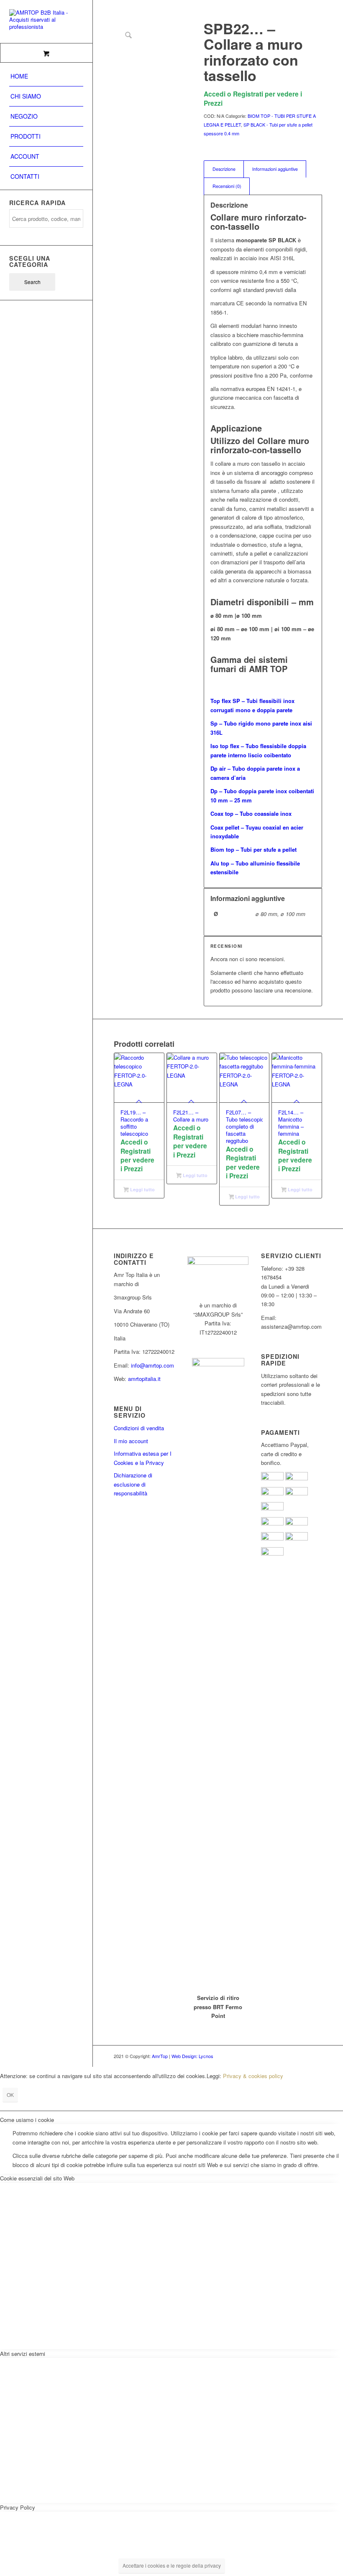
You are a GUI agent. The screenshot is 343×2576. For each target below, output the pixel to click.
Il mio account (131, 1441)
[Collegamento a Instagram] (303, 2056)
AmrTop (160, 2056)
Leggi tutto (142, 1189)
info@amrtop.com (152, 1365)
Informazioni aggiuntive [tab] (275, 169)
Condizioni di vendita (139, 1428)
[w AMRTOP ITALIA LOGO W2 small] (46, 22)
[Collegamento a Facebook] (291, 2056)
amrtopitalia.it (144, 1379)
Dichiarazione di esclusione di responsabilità (133, 1484)
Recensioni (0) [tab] (227, 186)
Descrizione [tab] (224, 169)
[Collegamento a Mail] (316, 2056)
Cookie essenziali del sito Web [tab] (37, 2178)
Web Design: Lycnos (192, 2056)
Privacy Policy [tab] (18, 2507)
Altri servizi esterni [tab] (23, 2354)
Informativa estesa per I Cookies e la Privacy (143, 1458)
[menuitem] (46, 76)
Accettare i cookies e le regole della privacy (172, 2565)
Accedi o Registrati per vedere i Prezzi (253, 98)
